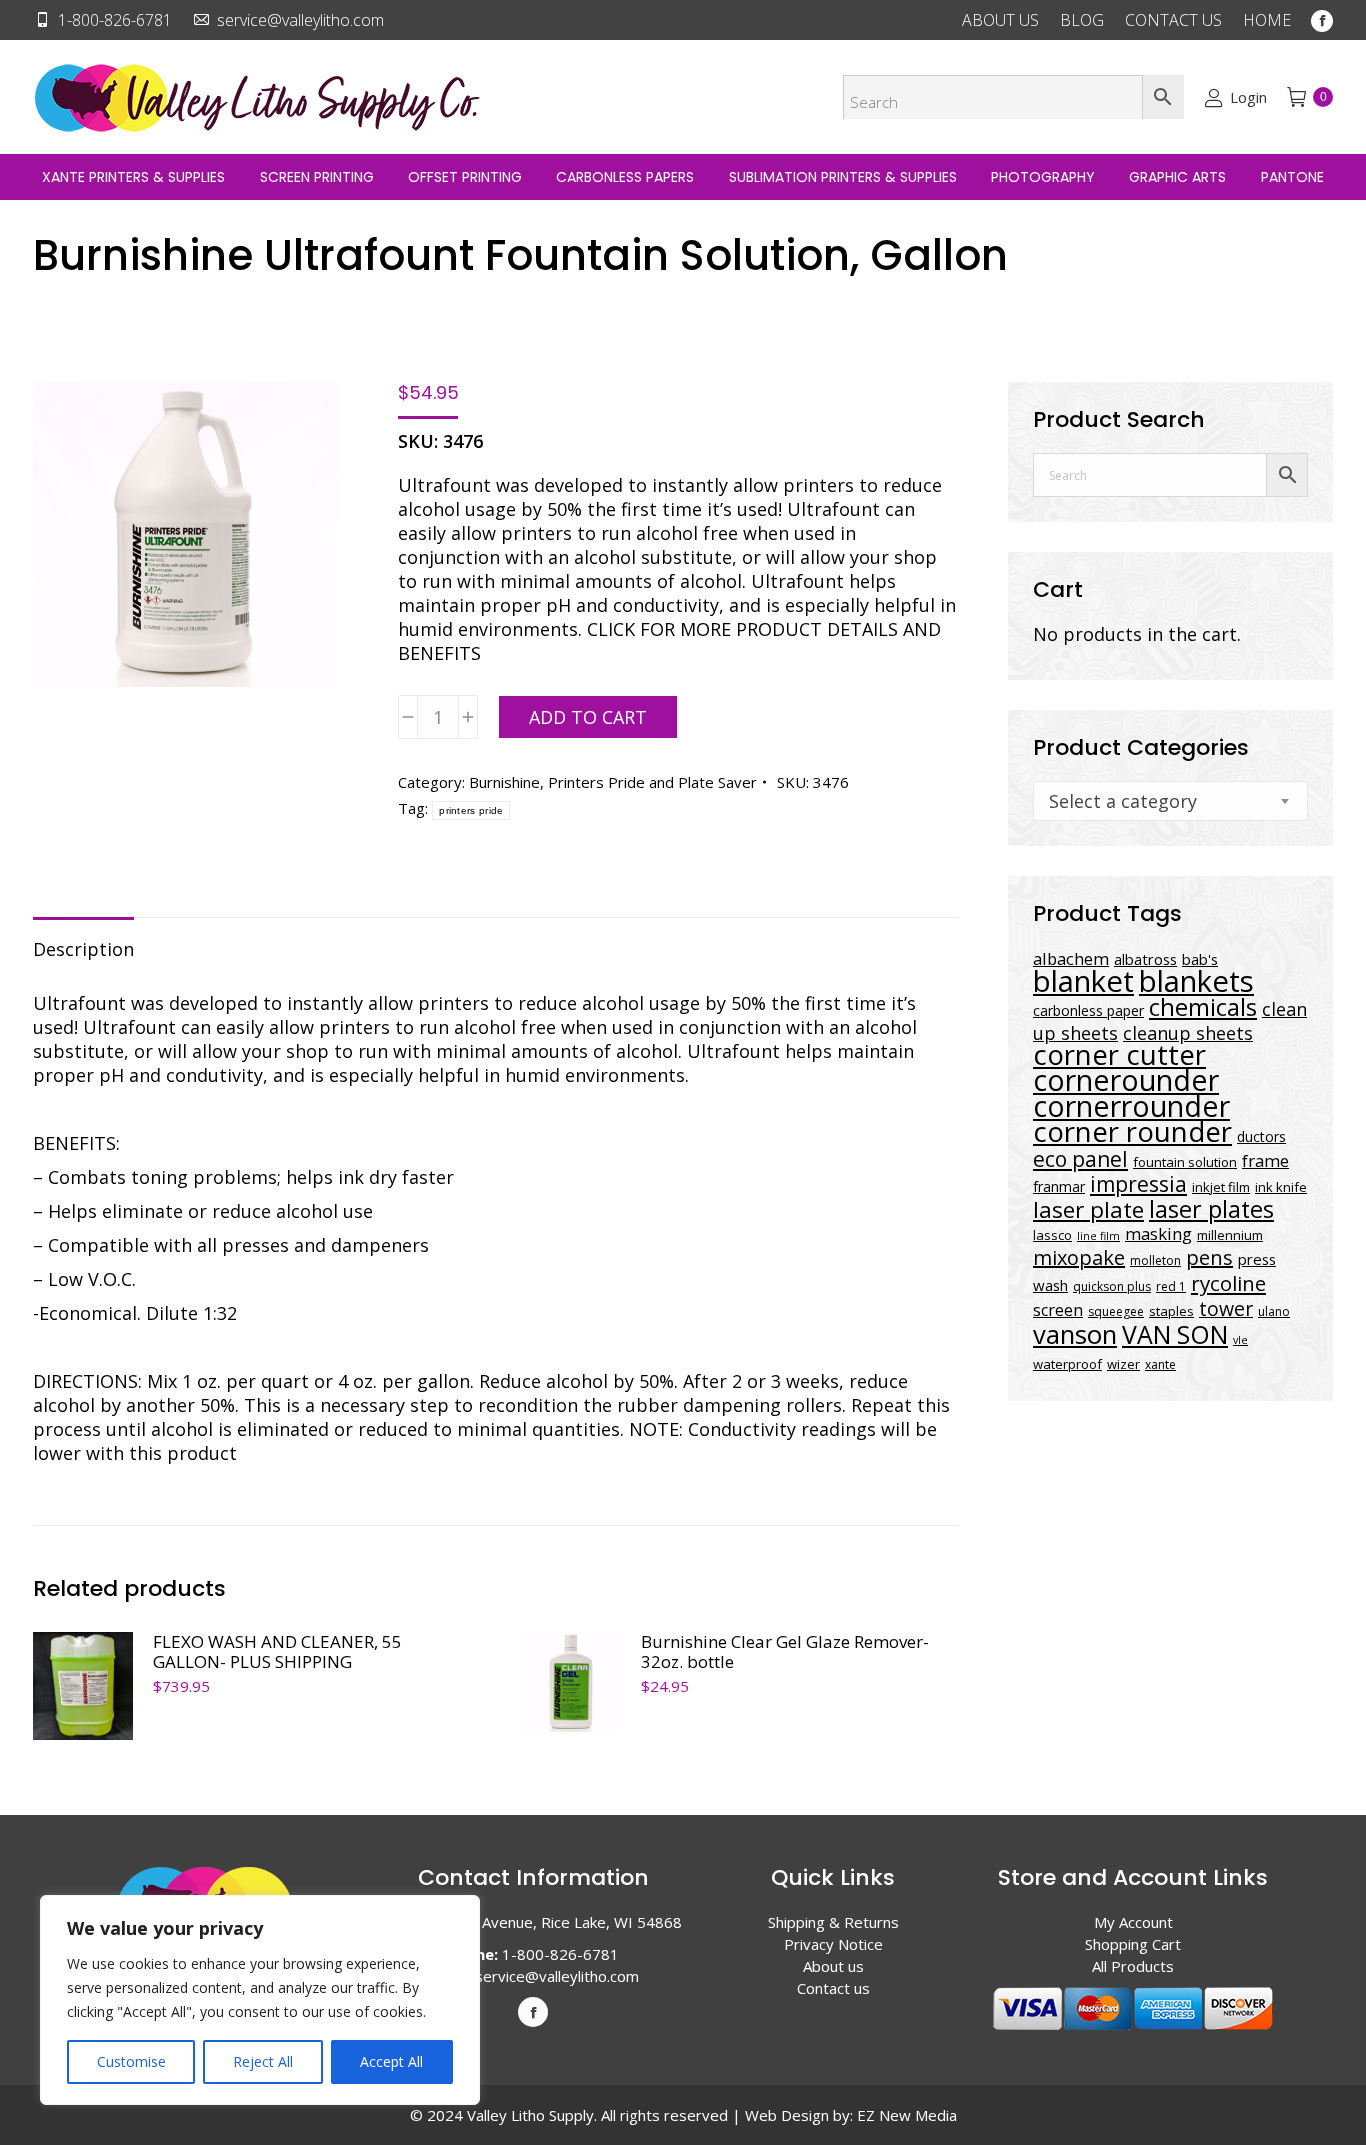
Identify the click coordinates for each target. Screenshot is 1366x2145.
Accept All (391, 2061)
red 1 (1171, 1286)
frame (1265, 1160)
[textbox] (1123, 801)
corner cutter (1119, 1054)
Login (1248, 97)
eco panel (1080, 1158)
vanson (1075, 1334)
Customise (131, 2061)
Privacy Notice (833, 1944)
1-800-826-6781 (115, 20)
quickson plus (1112, 1286)
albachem (1071, 958)
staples (1171, 1311)
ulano (1274, 1311)
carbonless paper (1088, 1010)
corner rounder (1132, 1131)
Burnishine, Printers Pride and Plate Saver (613, 782)
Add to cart (588, 717)
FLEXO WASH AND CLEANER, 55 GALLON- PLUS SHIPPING (277, 1652)
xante (1160, 1364)
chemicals (1203, 1006)
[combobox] (1170, 801)
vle (1240, 1340)
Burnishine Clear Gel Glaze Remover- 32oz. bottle (785, 1652)
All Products (1133, 1966)
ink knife (1281, 1187)
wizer (1123, 1364)
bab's (1200, 959)
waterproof (1067, 1364)
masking (1158, 1233)
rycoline (1228, 1283)
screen (1058, 1310)
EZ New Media (907, 2115)
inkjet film (1221, 1187)
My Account (1133, 1922)
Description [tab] (83, 949)
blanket (1083, 981)
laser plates (1211, 1209)
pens (1209, 1257)
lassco (1052, 1235)
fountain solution (1185, 1162)
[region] (260, 2000)
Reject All (263, 2061)
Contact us (833, 1988)
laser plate (1088, 1209)
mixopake (1079, 1257)
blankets (1196, 981)
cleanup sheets (1188, 1033)
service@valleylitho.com (300, 20)
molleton (1155, 1260)
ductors (1261, 1136)
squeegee (1116, 1311)
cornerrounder (1131, 1106)
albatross (1145, 959)
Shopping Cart (1133, 1944)
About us (833, 1966)
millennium (1230, 1235)
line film (1098, 1236)
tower (1226, 1308)
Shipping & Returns (833, 1922)
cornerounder (1126, 1080)
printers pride (471, 810)
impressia (1138, 1183)
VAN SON (1175, 1334)
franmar (1059, 1186)
